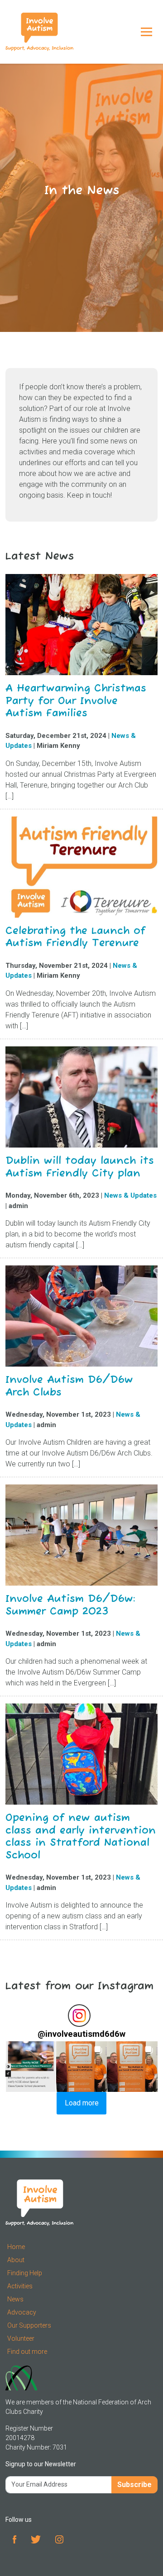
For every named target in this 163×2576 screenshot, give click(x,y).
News (15, 2299)
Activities (20, 2286)
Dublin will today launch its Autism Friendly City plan (80, 1167)
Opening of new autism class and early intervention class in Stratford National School (81, 1837)
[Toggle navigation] (146, 32)
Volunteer (21, 2338)
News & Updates (130, 1195)
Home (16, 2247)
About (16, 2260)
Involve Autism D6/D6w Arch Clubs (69, 1386)
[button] (31, 2067)
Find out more (27, 2352)
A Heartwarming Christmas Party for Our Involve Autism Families (76, 701)
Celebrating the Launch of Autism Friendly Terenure (75, 937)
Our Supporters (29, 2325)
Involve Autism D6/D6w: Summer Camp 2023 (70, 1605)
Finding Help (25, 2273)
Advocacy (22, 2312)
